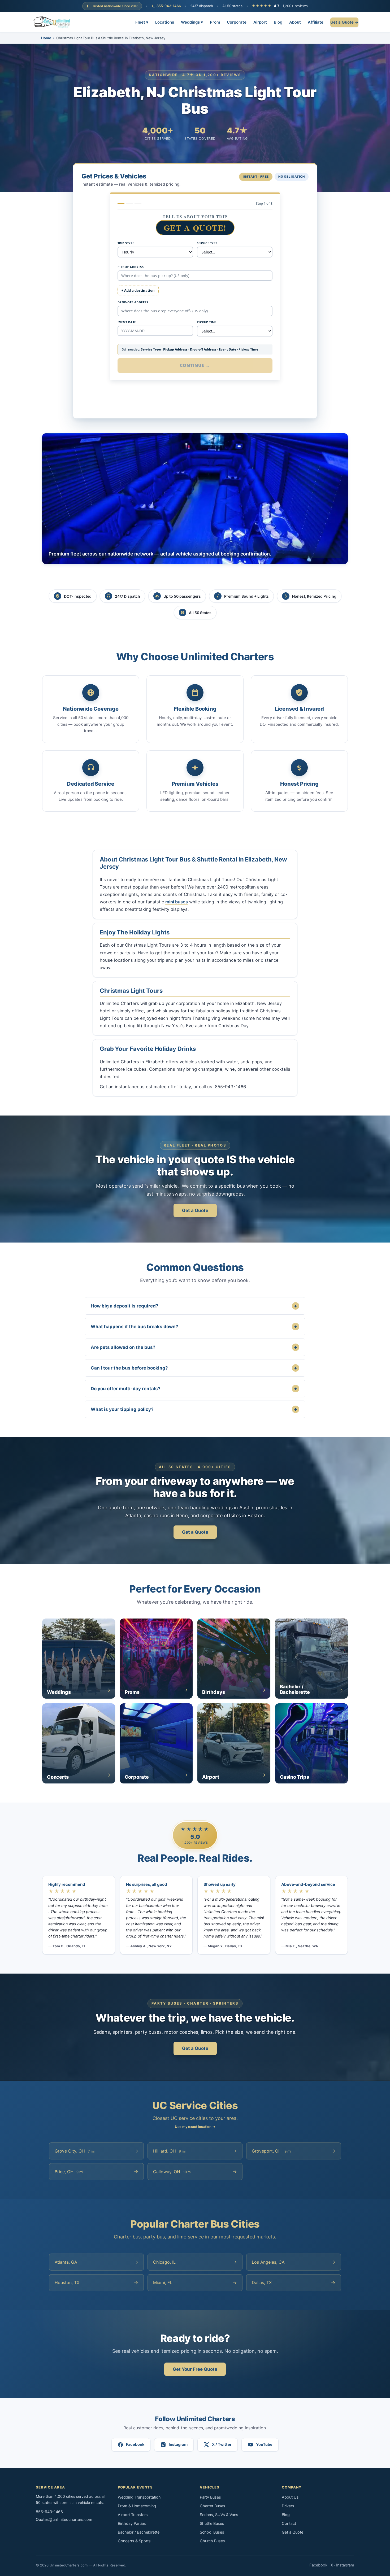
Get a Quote (195, 1210)
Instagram (345, 2565)
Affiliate (316, 22)
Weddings (192, 22)
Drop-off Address (133, 302)
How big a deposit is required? (194, 1306)
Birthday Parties (132, 2523)
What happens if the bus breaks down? (194, 1326)
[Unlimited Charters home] (52, 22)
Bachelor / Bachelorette (139, 2532)
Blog (278, 22)
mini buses (177, 902)
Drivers (288, 2506)
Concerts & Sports (134, 2541)
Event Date (127, 322)
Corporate (237, 22)
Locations (165, 22)
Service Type (207, 243)
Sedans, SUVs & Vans (219, 2515)
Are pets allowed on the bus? (194, 1347)
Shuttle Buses (212, 2523)
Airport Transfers (133, 2515)
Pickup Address (131, 267)
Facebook (318, 2565)
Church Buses (212, 2541)
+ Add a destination (138, 290)
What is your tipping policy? (194, 1409)
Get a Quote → (344, 22)
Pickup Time (207, 322)
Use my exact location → (195, 2127)
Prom (215, 22)
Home (46, 38)
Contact (289, 2523)
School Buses (212, 2532)
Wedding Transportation (139, 2497)
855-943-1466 (169, 6)
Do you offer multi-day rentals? (194, 1388)
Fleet (142, 22)
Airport (260, 22)
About (295, 22)
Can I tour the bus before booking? (194, 1368)
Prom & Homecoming (137, 2506)
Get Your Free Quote (195, 2369)
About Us (290, 2497)
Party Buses (210, 2497)
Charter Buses (213, 2506)
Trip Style (126, 243)
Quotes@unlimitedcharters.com (64, 2520)
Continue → (195, 365)
